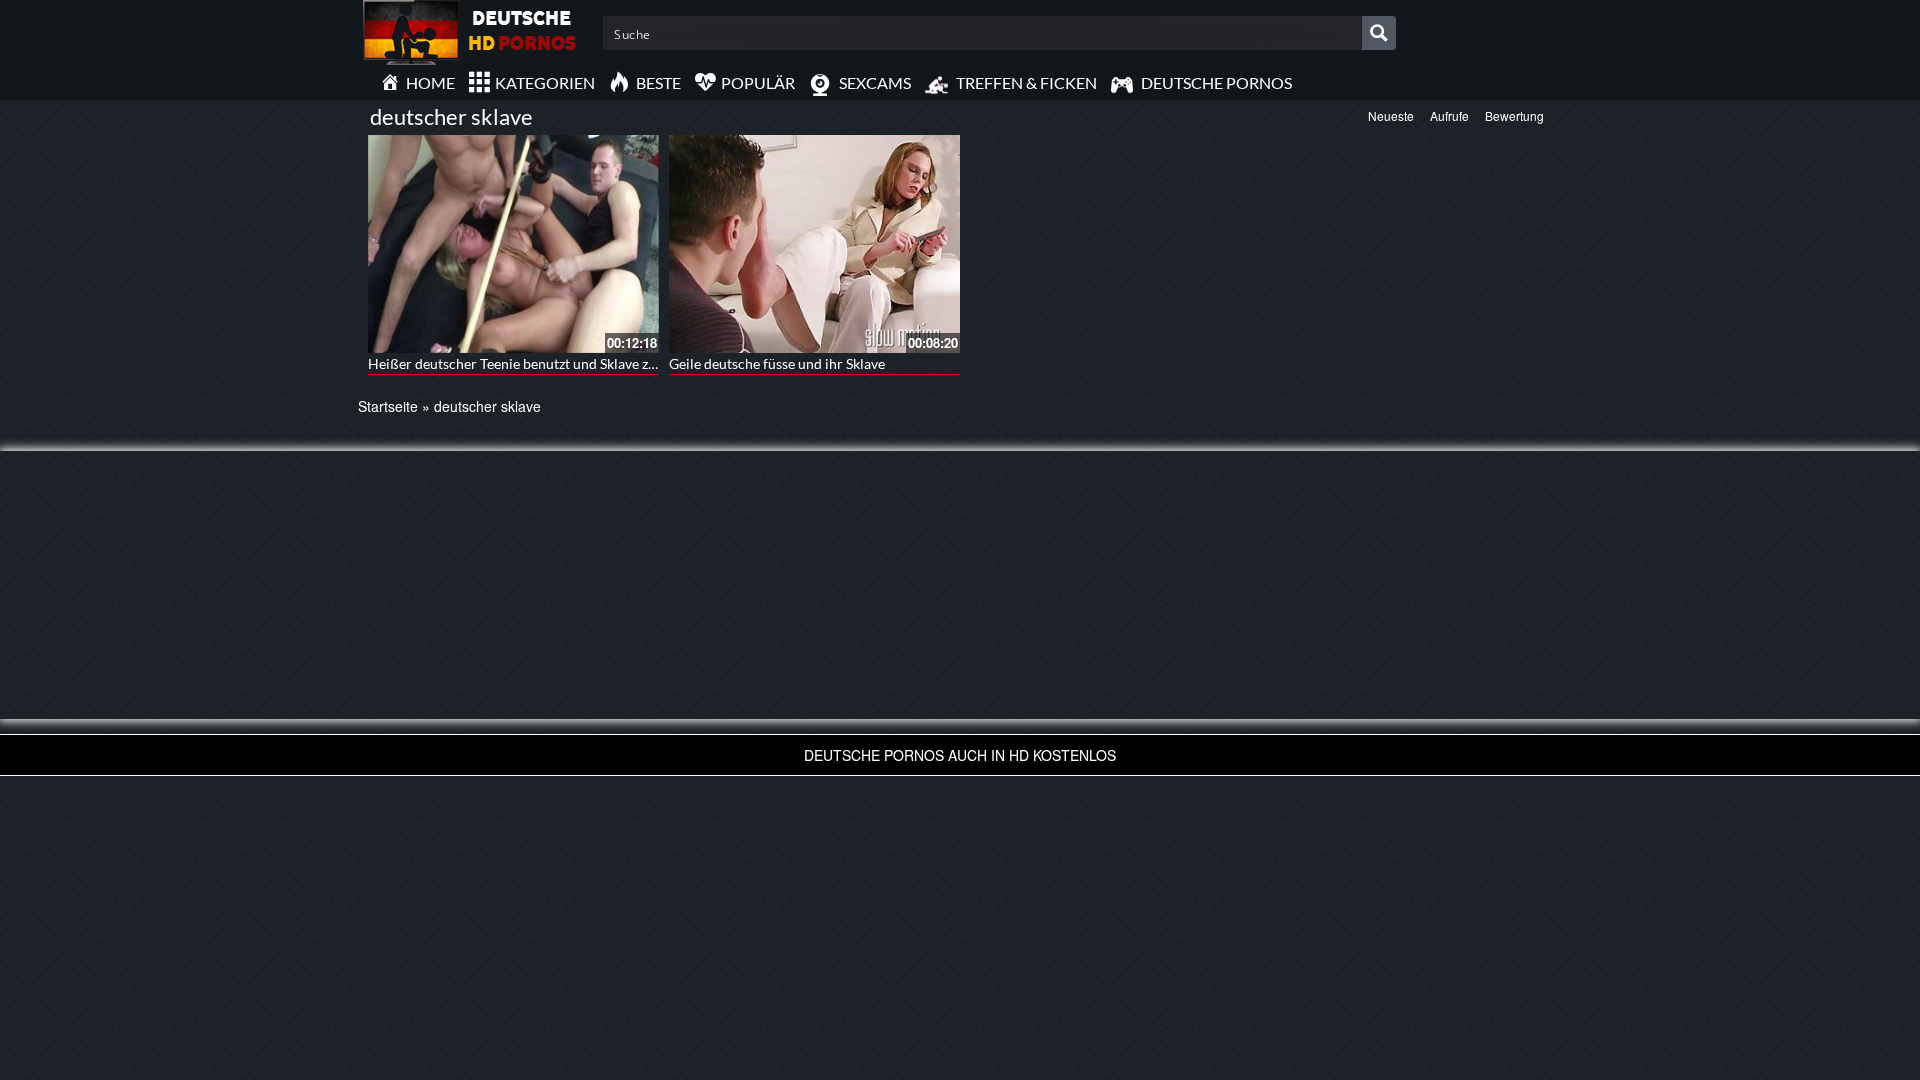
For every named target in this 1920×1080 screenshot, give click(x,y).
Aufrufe (1449, 115)
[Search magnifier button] (1379, 33)
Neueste (1391, 115)
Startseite (388, 406)
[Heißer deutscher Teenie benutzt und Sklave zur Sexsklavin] (513, 244)
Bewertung (1514, 115)
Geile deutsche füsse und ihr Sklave (777, 363)
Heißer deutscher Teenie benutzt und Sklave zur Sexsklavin (548, 363)
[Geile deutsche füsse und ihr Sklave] (814, 244)
